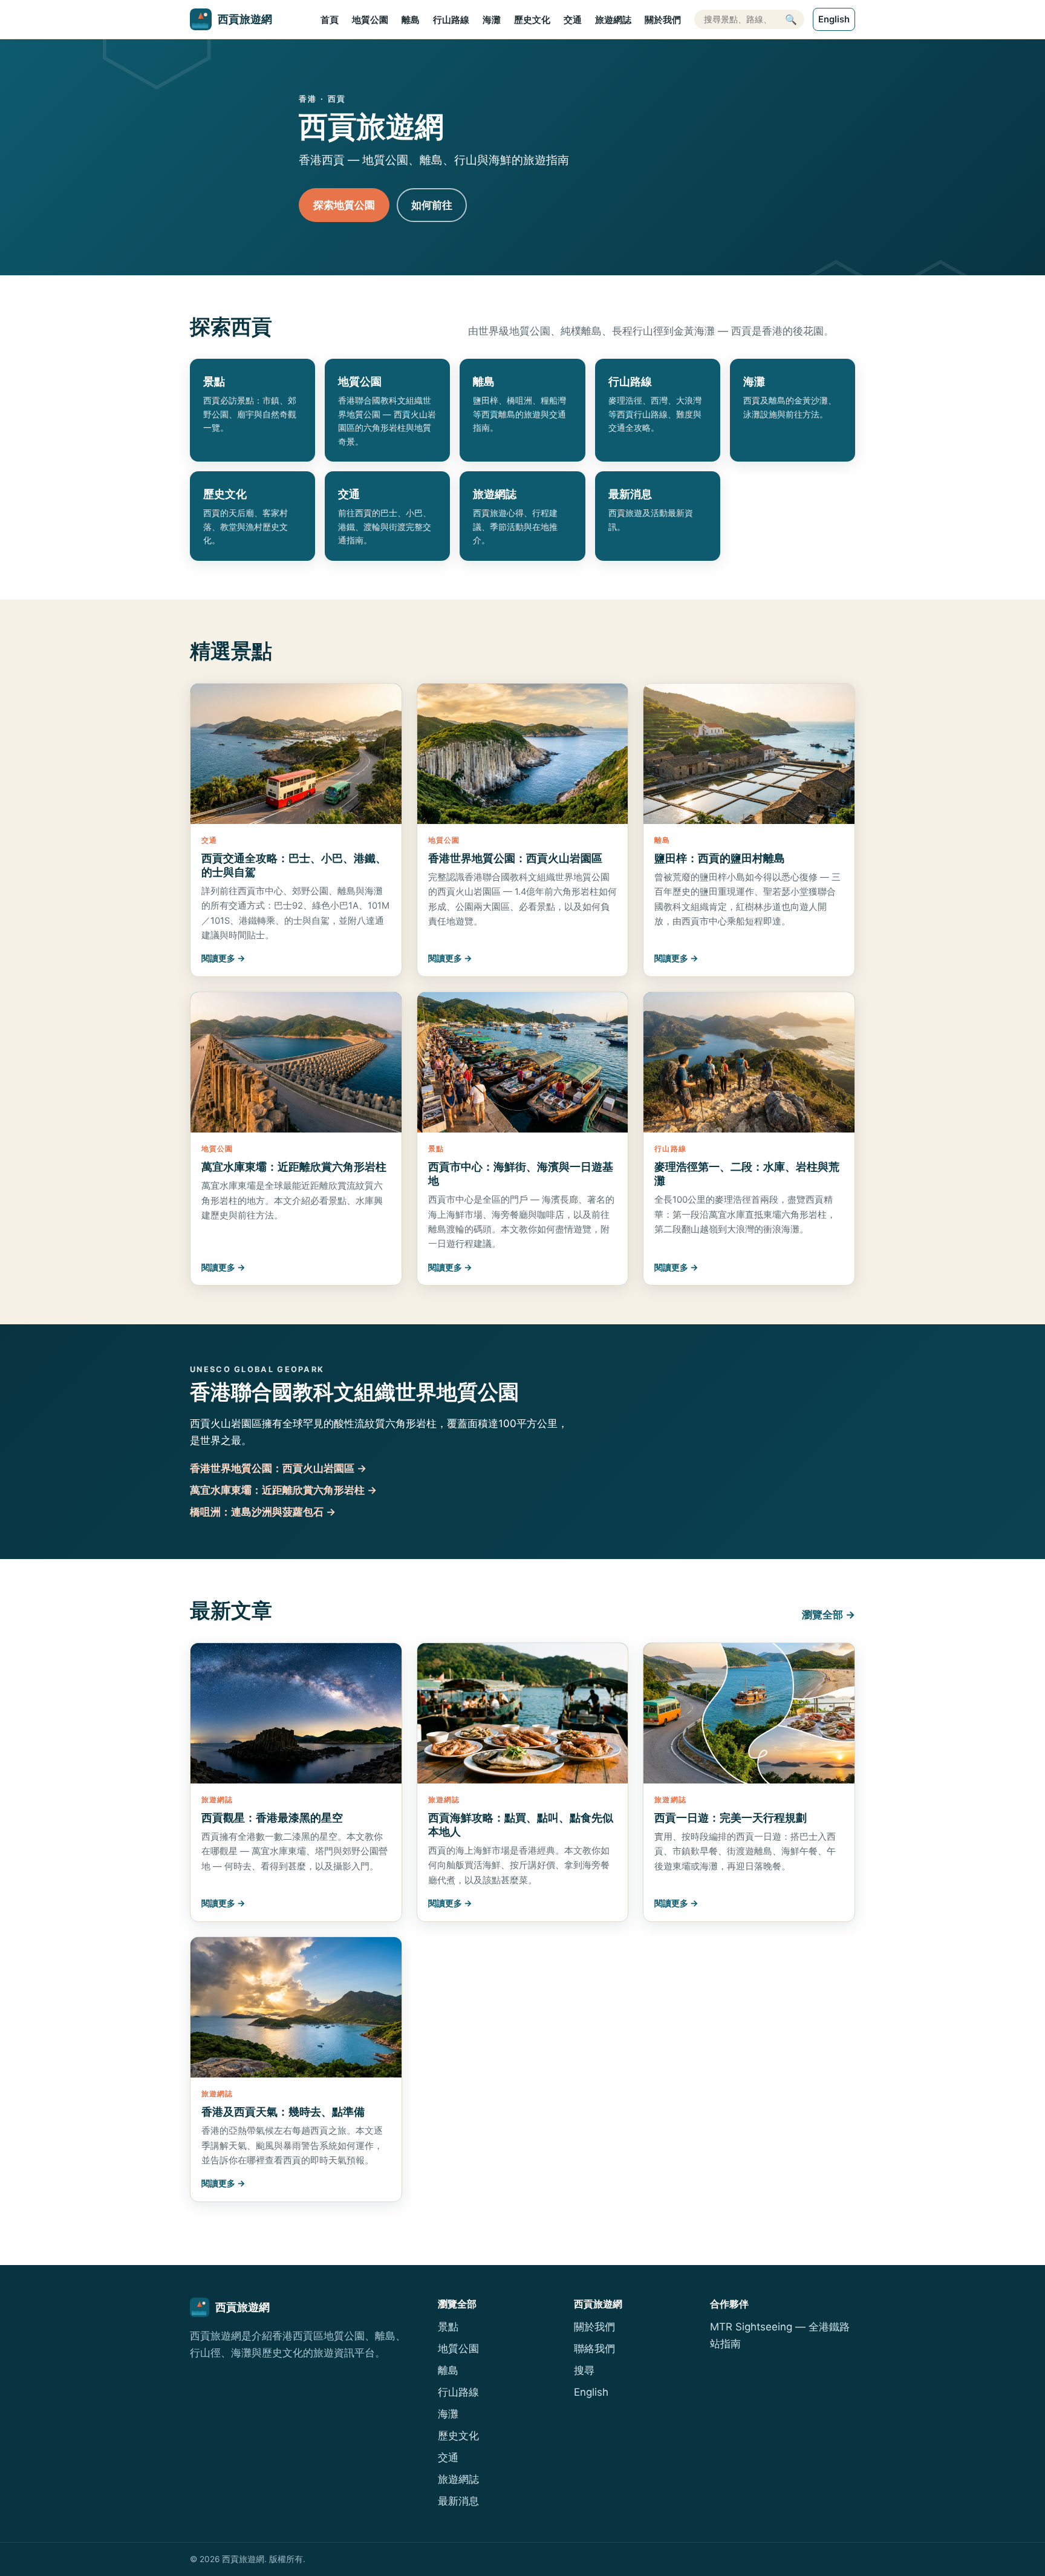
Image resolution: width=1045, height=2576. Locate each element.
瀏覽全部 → (829, 1615)
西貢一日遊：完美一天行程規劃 (731, 1817)
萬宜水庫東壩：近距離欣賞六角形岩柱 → (283, 1490)
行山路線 (451, 20)
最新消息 (458, 2501)
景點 (448, 2327)
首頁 (330, 20)
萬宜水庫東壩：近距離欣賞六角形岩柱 (294, 1166)
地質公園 (370, 20)
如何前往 (432, 205)
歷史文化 (532, 20)
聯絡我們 (594, 2349)
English (834, 19)
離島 (411, 20)
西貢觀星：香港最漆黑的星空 (272, 1817)
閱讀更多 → (223, 958)
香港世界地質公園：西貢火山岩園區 (515, 858)
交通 (573, 20)
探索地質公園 (344, 205)
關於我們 (663, 20)
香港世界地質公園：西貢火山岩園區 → (278, 1468)
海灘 (492, 20)
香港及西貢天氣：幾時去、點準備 (283, 2111)
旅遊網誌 (613, 20)
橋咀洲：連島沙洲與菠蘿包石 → (263, 1512)
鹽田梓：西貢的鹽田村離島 (720, 858)
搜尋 (584, 2370)
